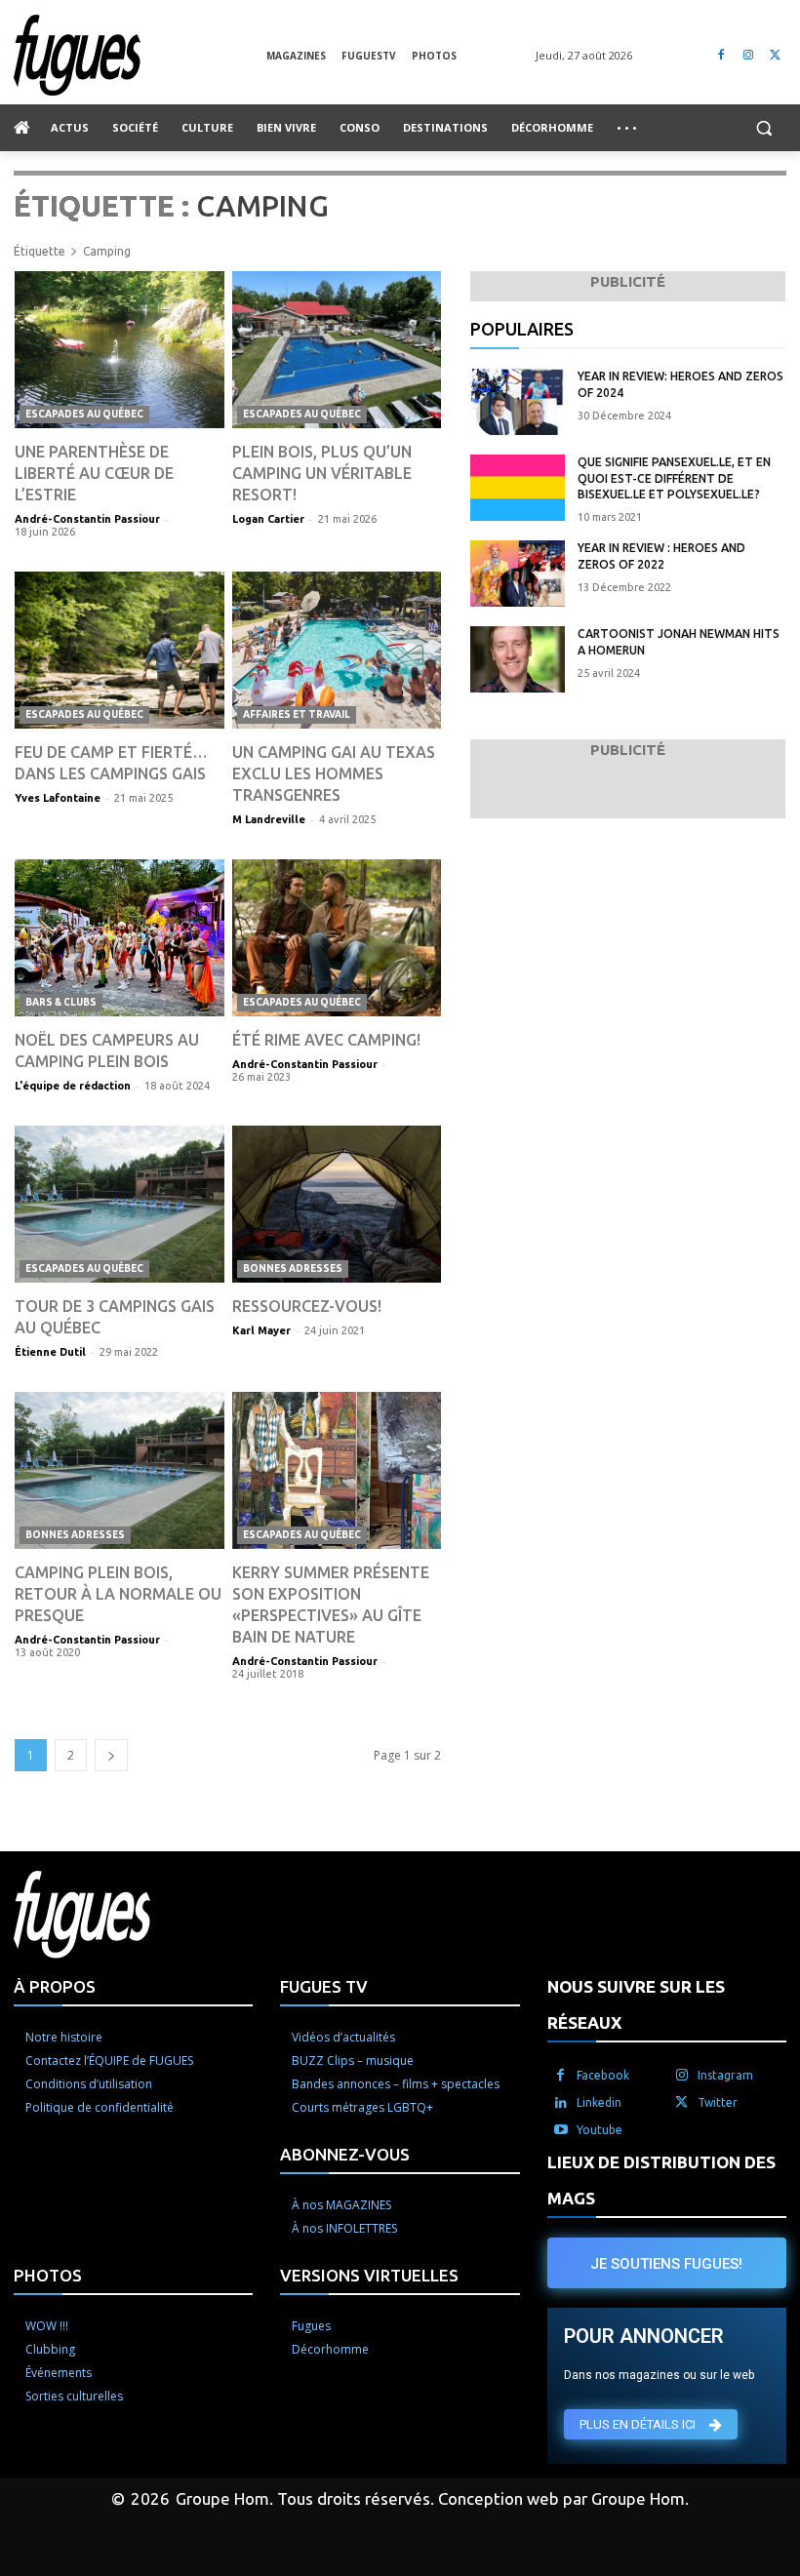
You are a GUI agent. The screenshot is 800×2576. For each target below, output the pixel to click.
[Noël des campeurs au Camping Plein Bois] (120, 938)
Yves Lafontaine (58, 798)
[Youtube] (561, 2130)
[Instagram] (748, 55)
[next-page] (111, 1755)
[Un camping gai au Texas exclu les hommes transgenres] (337, 650)
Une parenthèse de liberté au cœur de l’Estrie (94, 473)
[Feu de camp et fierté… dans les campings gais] (120, 650)
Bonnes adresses (293, 1268)
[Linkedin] (561, 2103)
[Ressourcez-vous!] (337, 1204)
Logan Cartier (268, 519)
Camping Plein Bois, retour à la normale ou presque (118, 1594)
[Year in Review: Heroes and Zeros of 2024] (518, 402)
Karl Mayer (261, 1330)
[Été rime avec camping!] (337, 938)
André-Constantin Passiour (87, 519)
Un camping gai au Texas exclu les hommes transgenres (334, 773)
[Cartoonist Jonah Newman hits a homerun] (518, 659)
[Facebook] (721, 55)
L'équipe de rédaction (73, 1086)
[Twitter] (775, 55)
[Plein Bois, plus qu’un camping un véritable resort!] (337, 350)
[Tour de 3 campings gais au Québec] (120, 1204)
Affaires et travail (297, 714)
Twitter (718, 2102)
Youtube (600, 2130)
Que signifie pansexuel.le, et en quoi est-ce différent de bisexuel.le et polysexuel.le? (674, 478)
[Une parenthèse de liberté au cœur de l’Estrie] (120, 350)
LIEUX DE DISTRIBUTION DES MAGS (661, 2180)
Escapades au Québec (84, 414)
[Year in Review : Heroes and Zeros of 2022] (518, 574)
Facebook (603, 2075)
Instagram (725, 2075)
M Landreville (269, 819)
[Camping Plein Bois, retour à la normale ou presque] (120, 1470)
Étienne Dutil (50, 1352)
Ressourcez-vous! (307, 1306)
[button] (763, 128)
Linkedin (599, 2102)
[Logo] (140, 55)
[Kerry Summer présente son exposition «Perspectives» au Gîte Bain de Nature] (337, 1470)
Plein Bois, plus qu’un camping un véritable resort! (322, 473)
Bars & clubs (61, 1002)
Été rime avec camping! (326, 1040)
